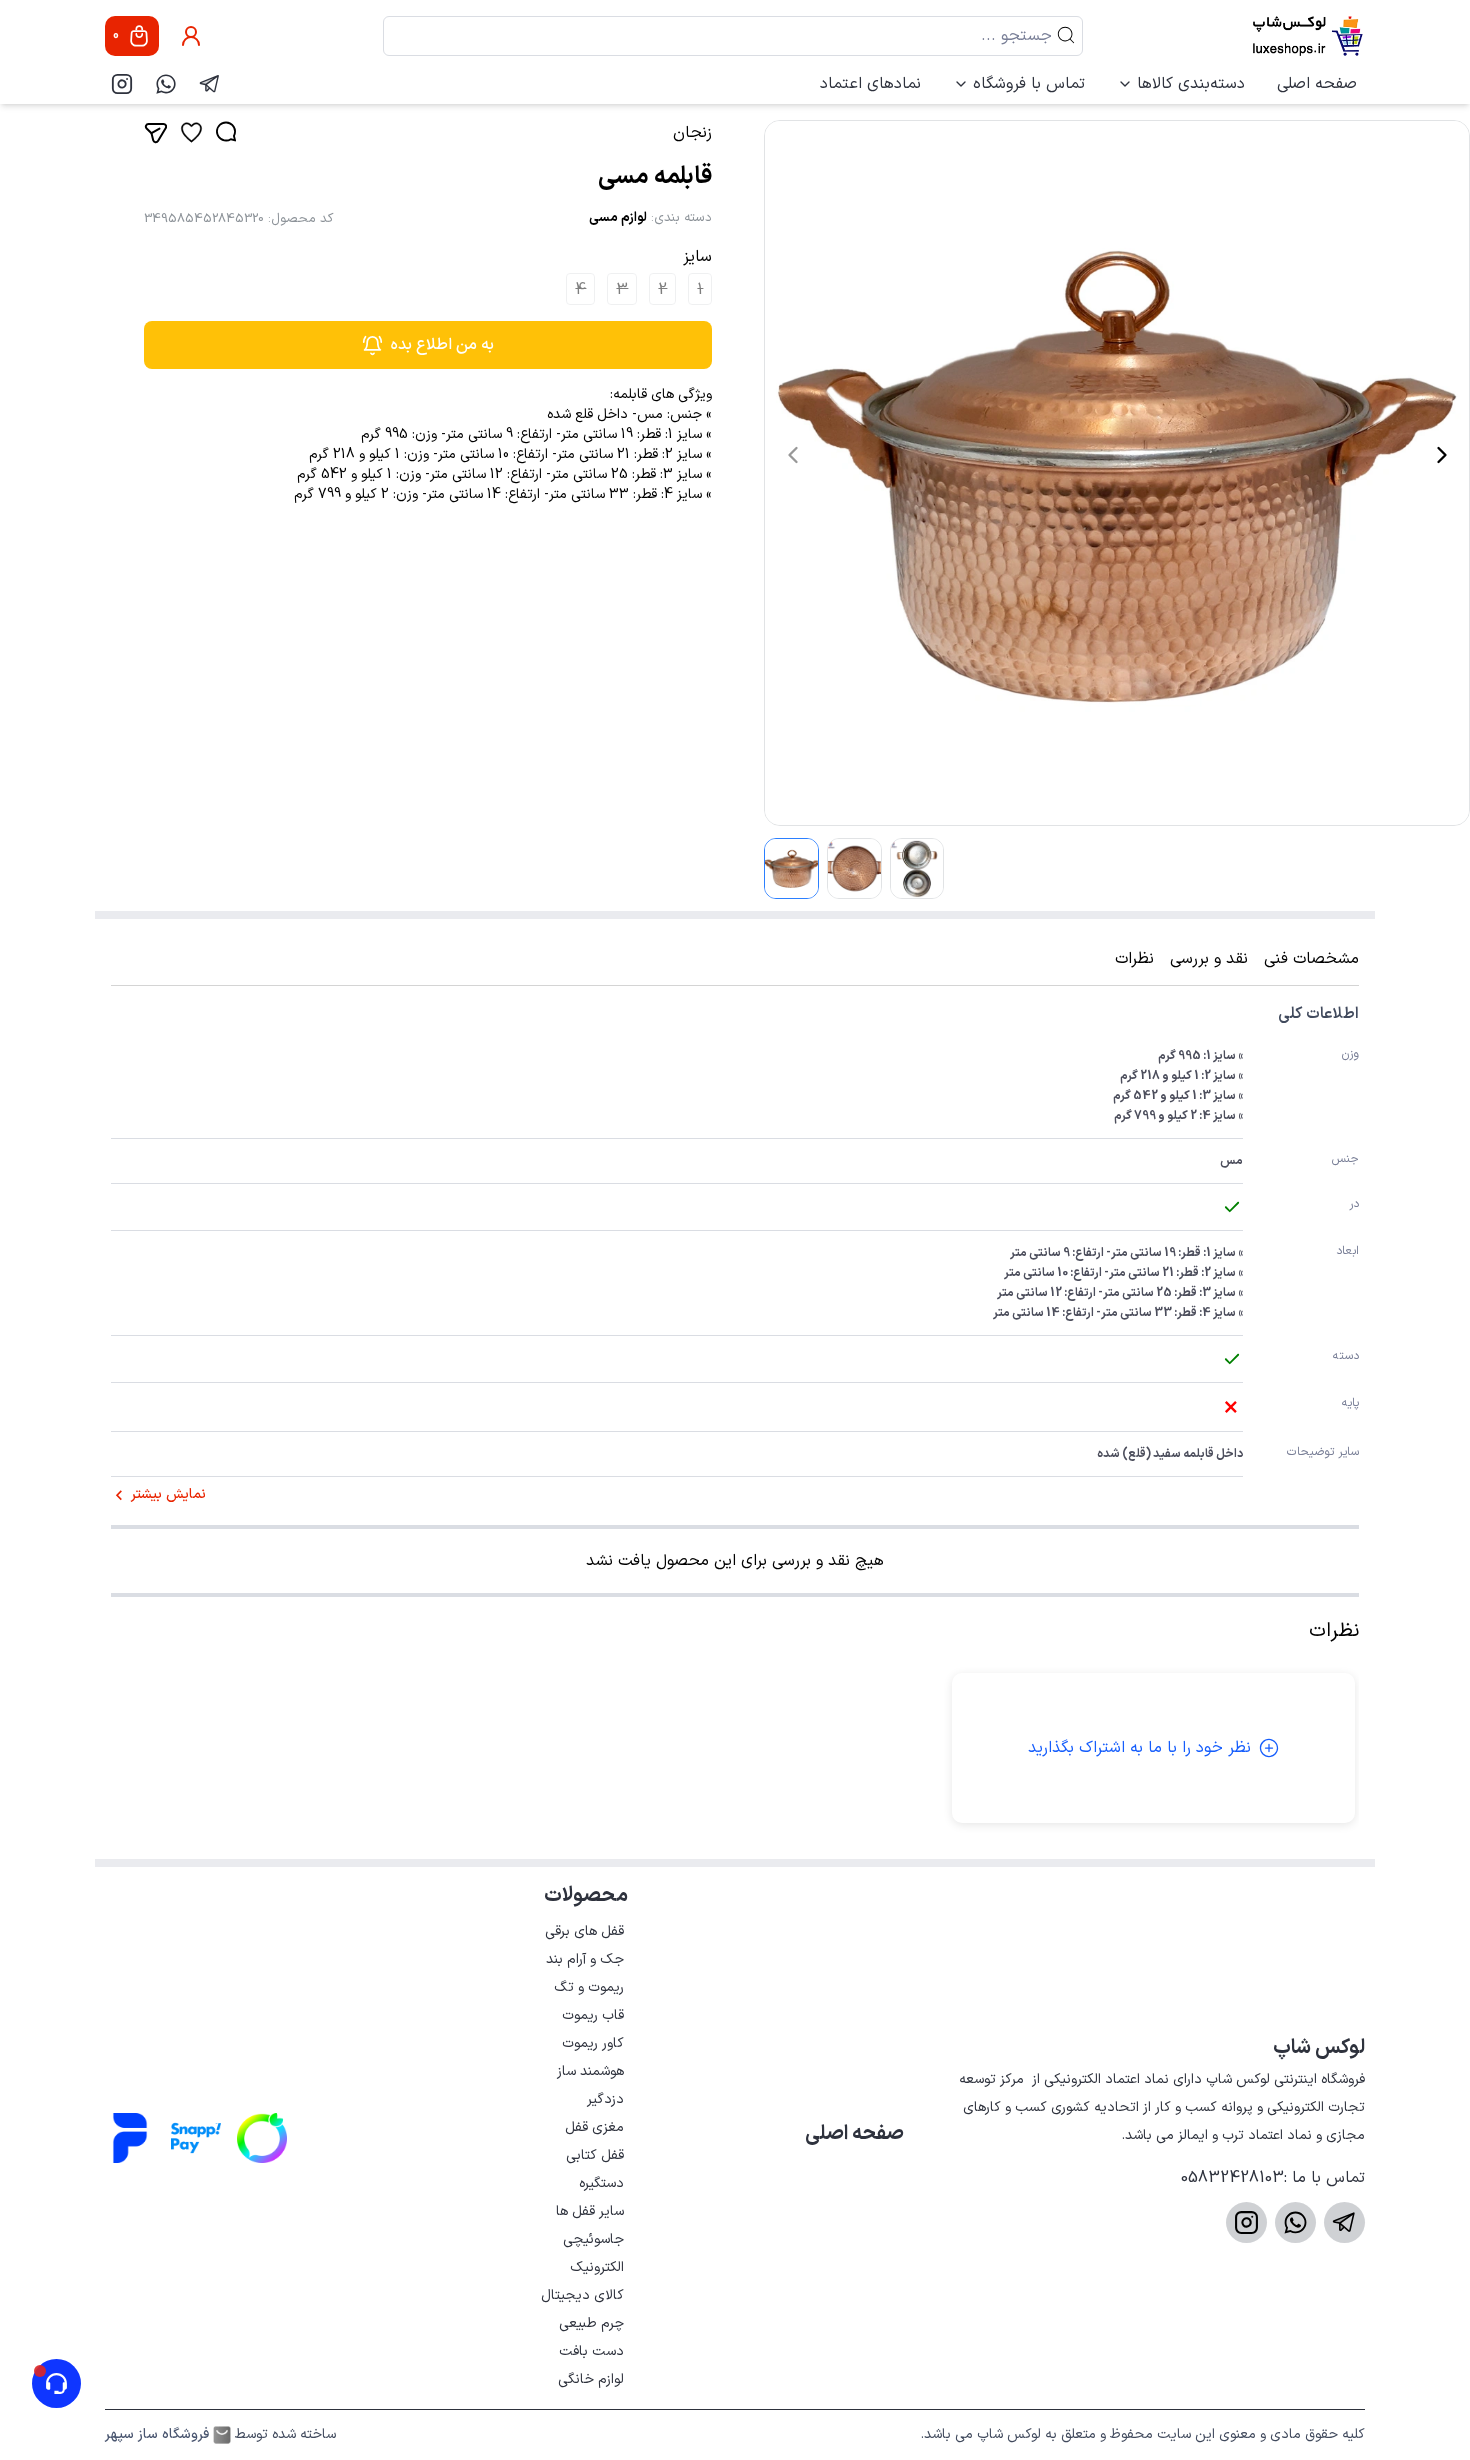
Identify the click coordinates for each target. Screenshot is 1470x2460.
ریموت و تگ (589, 1987)
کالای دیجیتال (582, 2295)
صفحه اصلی (1317, 84)
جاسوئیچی (593, 2239)
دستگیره (601, 2183)
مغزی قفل (594, 2127)
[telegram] (210, 84)
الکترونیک (597, 2267)
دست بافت (591, 2351)
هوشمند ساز (590, 2071)
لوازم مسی (618, 218)
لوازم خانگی (591, 2379)
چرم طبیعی (591, 2323)
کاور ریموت (593, 2043)
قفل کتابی (595, 2155)
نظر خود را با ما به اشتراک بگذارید (1139, 1748)
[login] (191, 36)
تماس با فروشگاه (1029, 84)
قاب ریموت (593, 2015)
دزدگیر (605, 2099)
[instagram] (122, 84)
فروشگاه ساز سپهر (157, 2435)
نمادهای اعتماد (870, 84)
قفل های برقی (584, 1931)
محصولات (586, 1896)
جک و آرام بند (585, 1959)
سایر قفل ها (590, 2211)
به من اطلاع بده (442, 345)
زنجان (692, 133)
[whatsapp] (166, 84)
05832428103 (1232, 2178)
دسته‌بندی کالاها (1191, 84)
